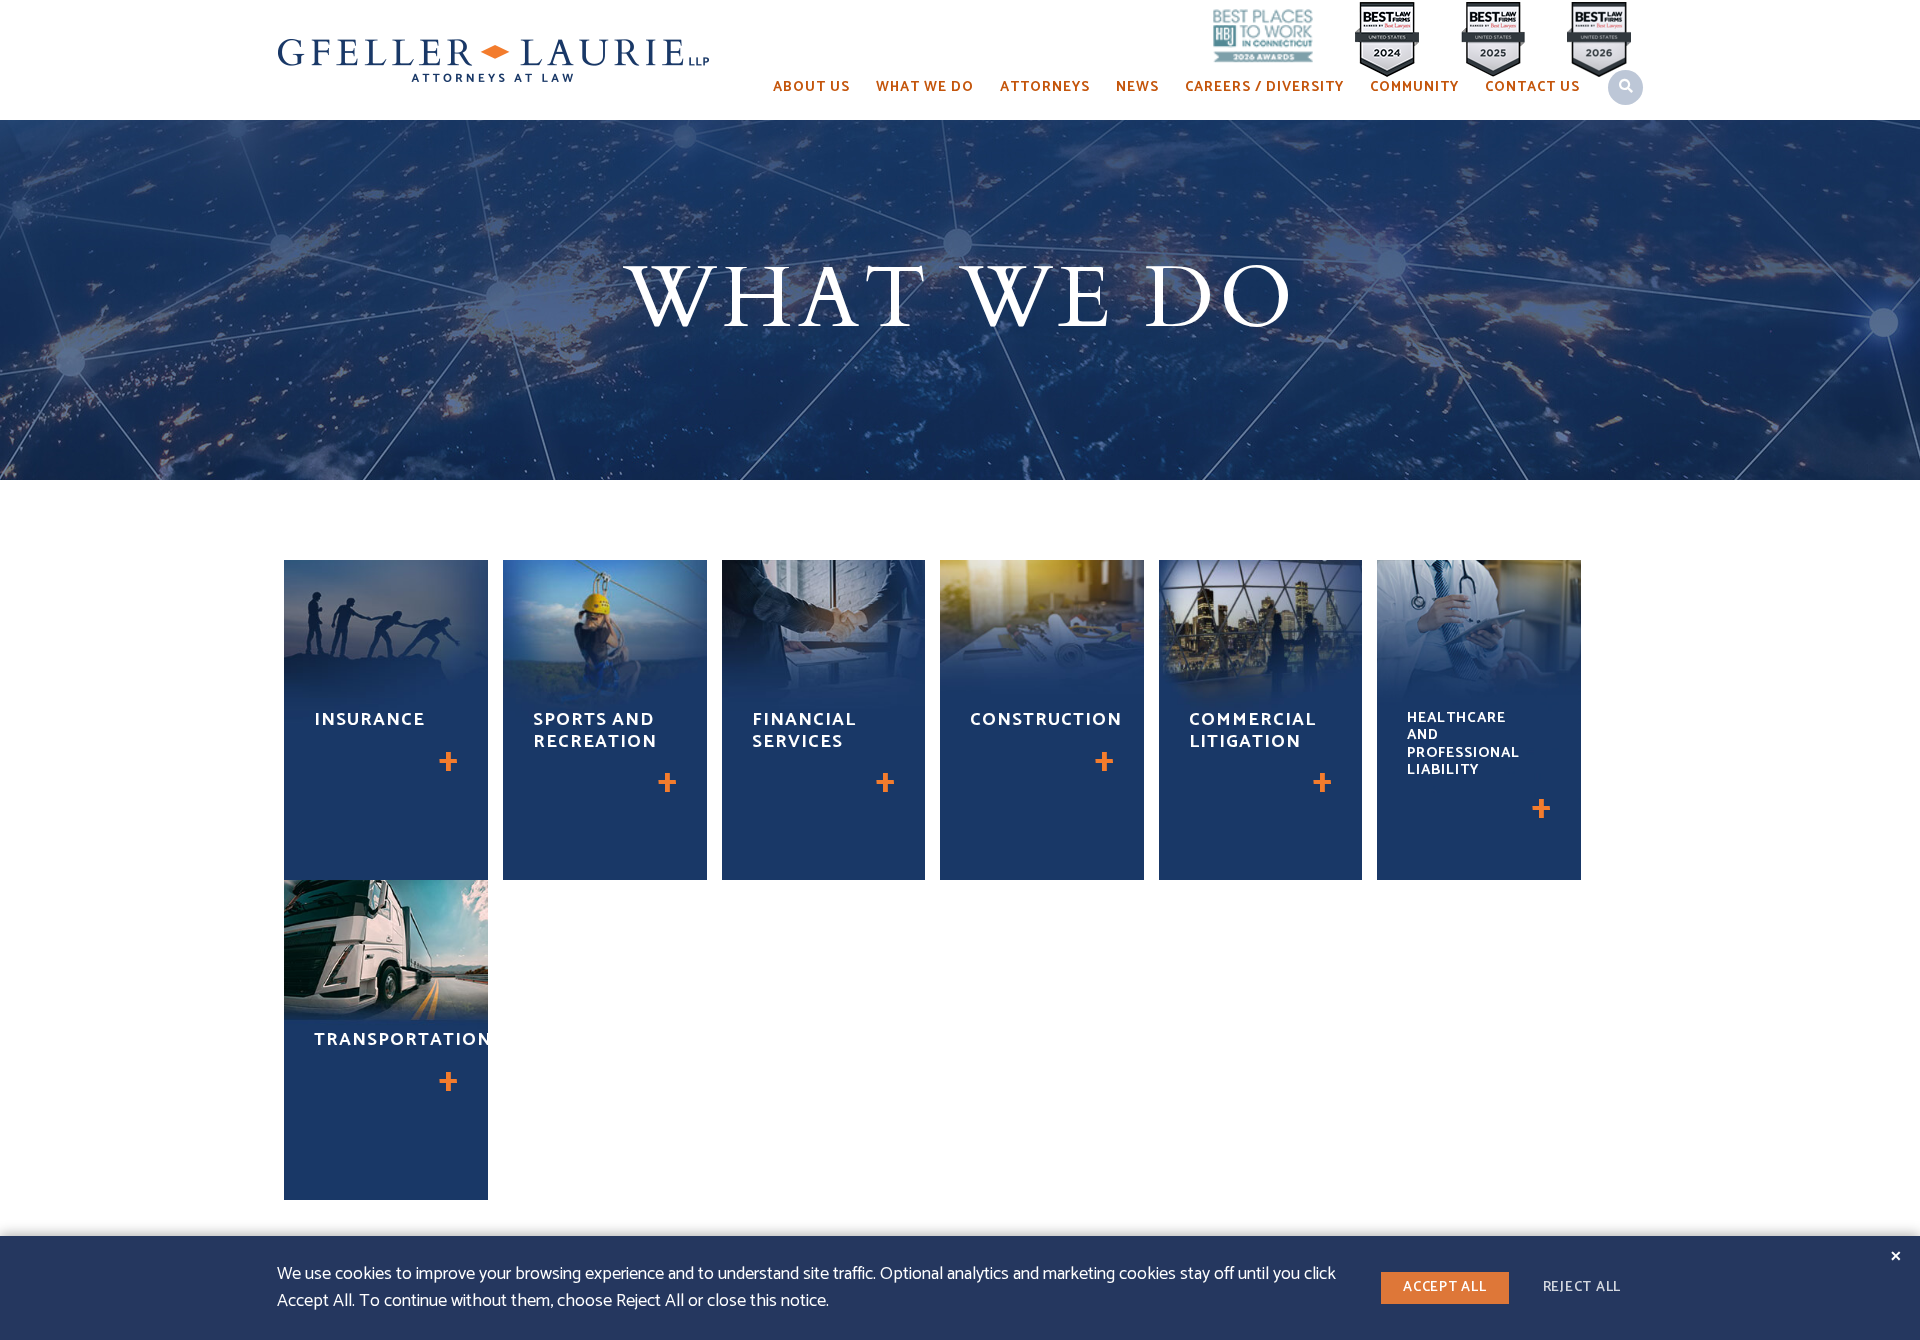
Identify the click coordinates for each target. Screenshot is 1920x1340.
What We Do (925, 87)
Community (1414, 87)
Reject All (1582, 1287)
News (1137, 87)
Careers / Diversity (1264, 87)
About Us (811, 87)
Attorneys (1045, 87)
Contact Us (1532, 87)
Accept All (1445, 1287)
